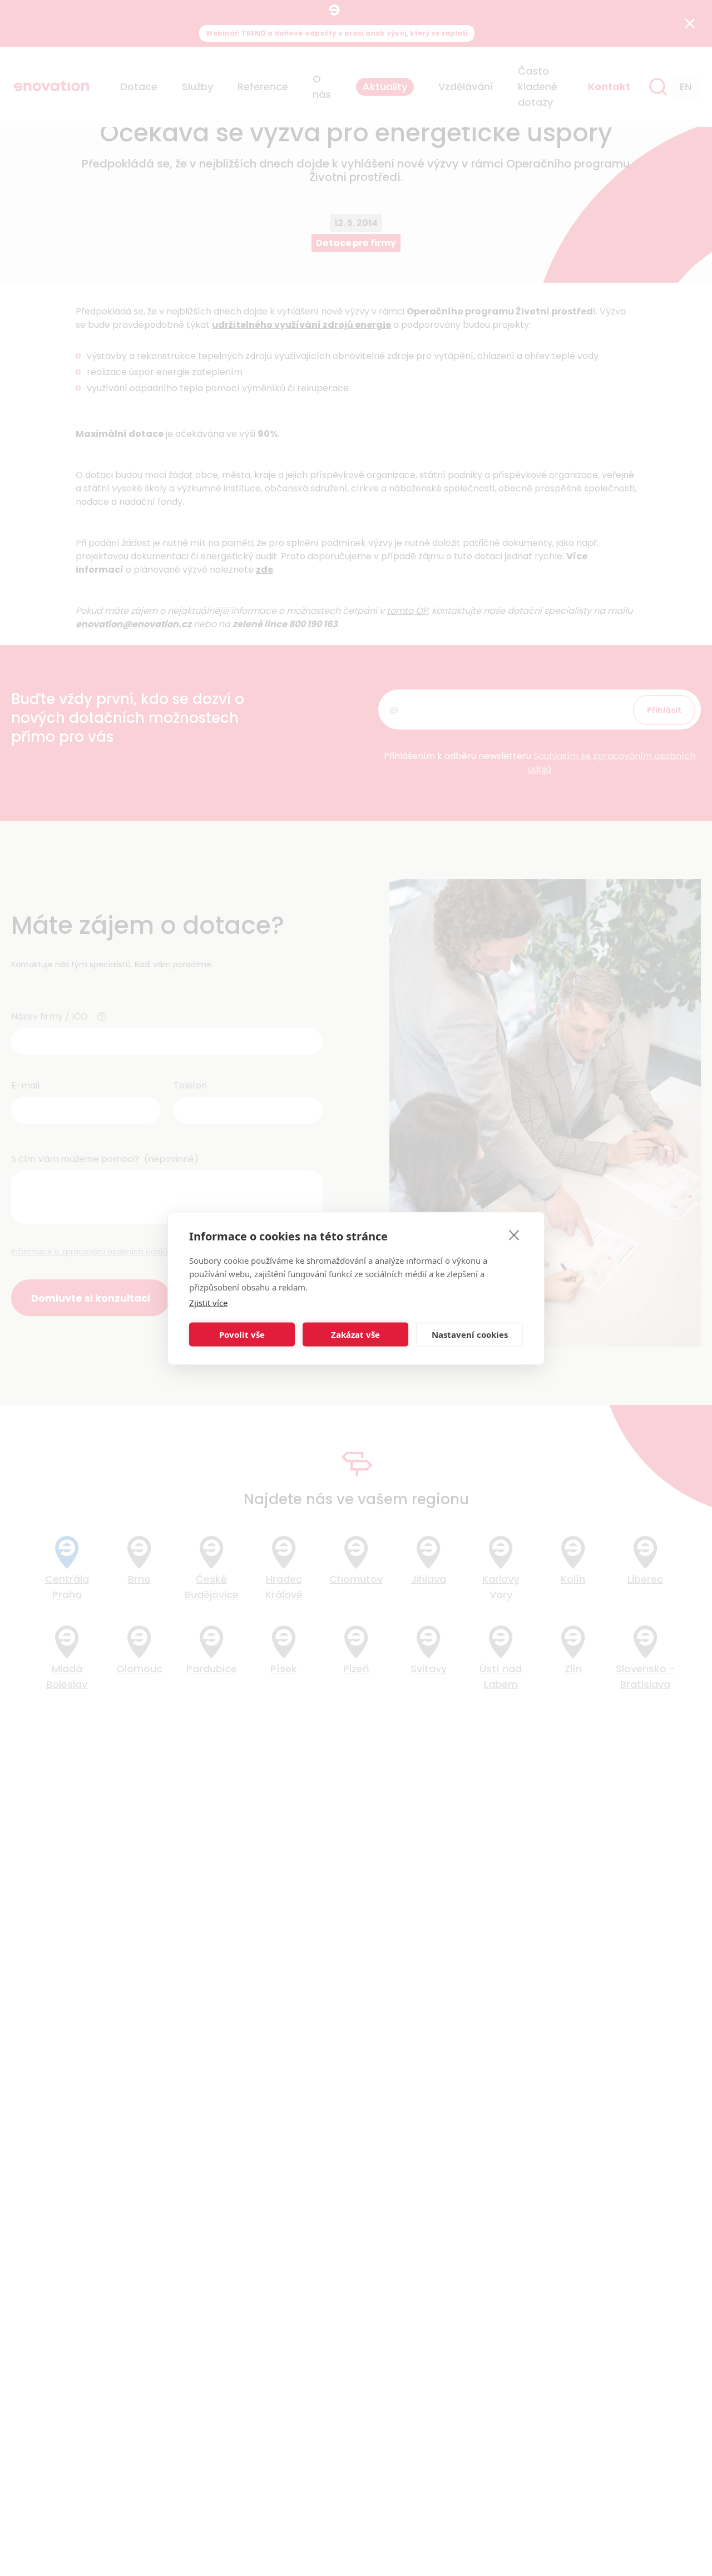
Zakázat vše (355, 1334)
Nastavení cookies (470, 1334)
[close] (514, 1234)
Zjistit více (208, 1302)
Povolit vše (242, 1334)
